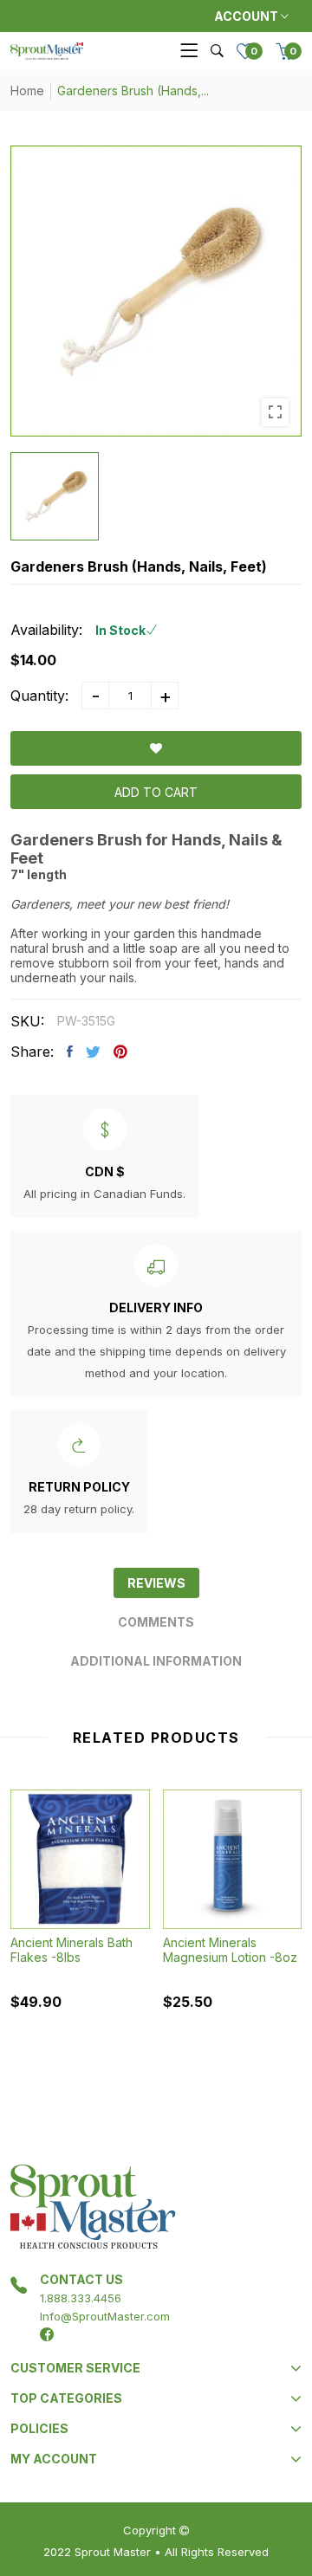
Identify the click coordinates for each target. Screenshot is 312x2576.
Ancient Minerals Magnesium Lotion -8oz (230, 1950)
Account (247, 16)
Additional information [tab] (156, 1661)
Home (27, 91)
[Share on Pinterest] (120, 1052)
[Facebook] (47, 2334)
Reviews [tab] (156, 1583)
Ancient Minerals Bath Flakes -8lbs (71, 1950)
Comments (156, 1622)
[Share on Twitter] (93, 1052)
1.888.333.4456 (81, 2298)
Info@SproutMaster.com (105, 2316)
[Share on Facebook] (70, 1052)
